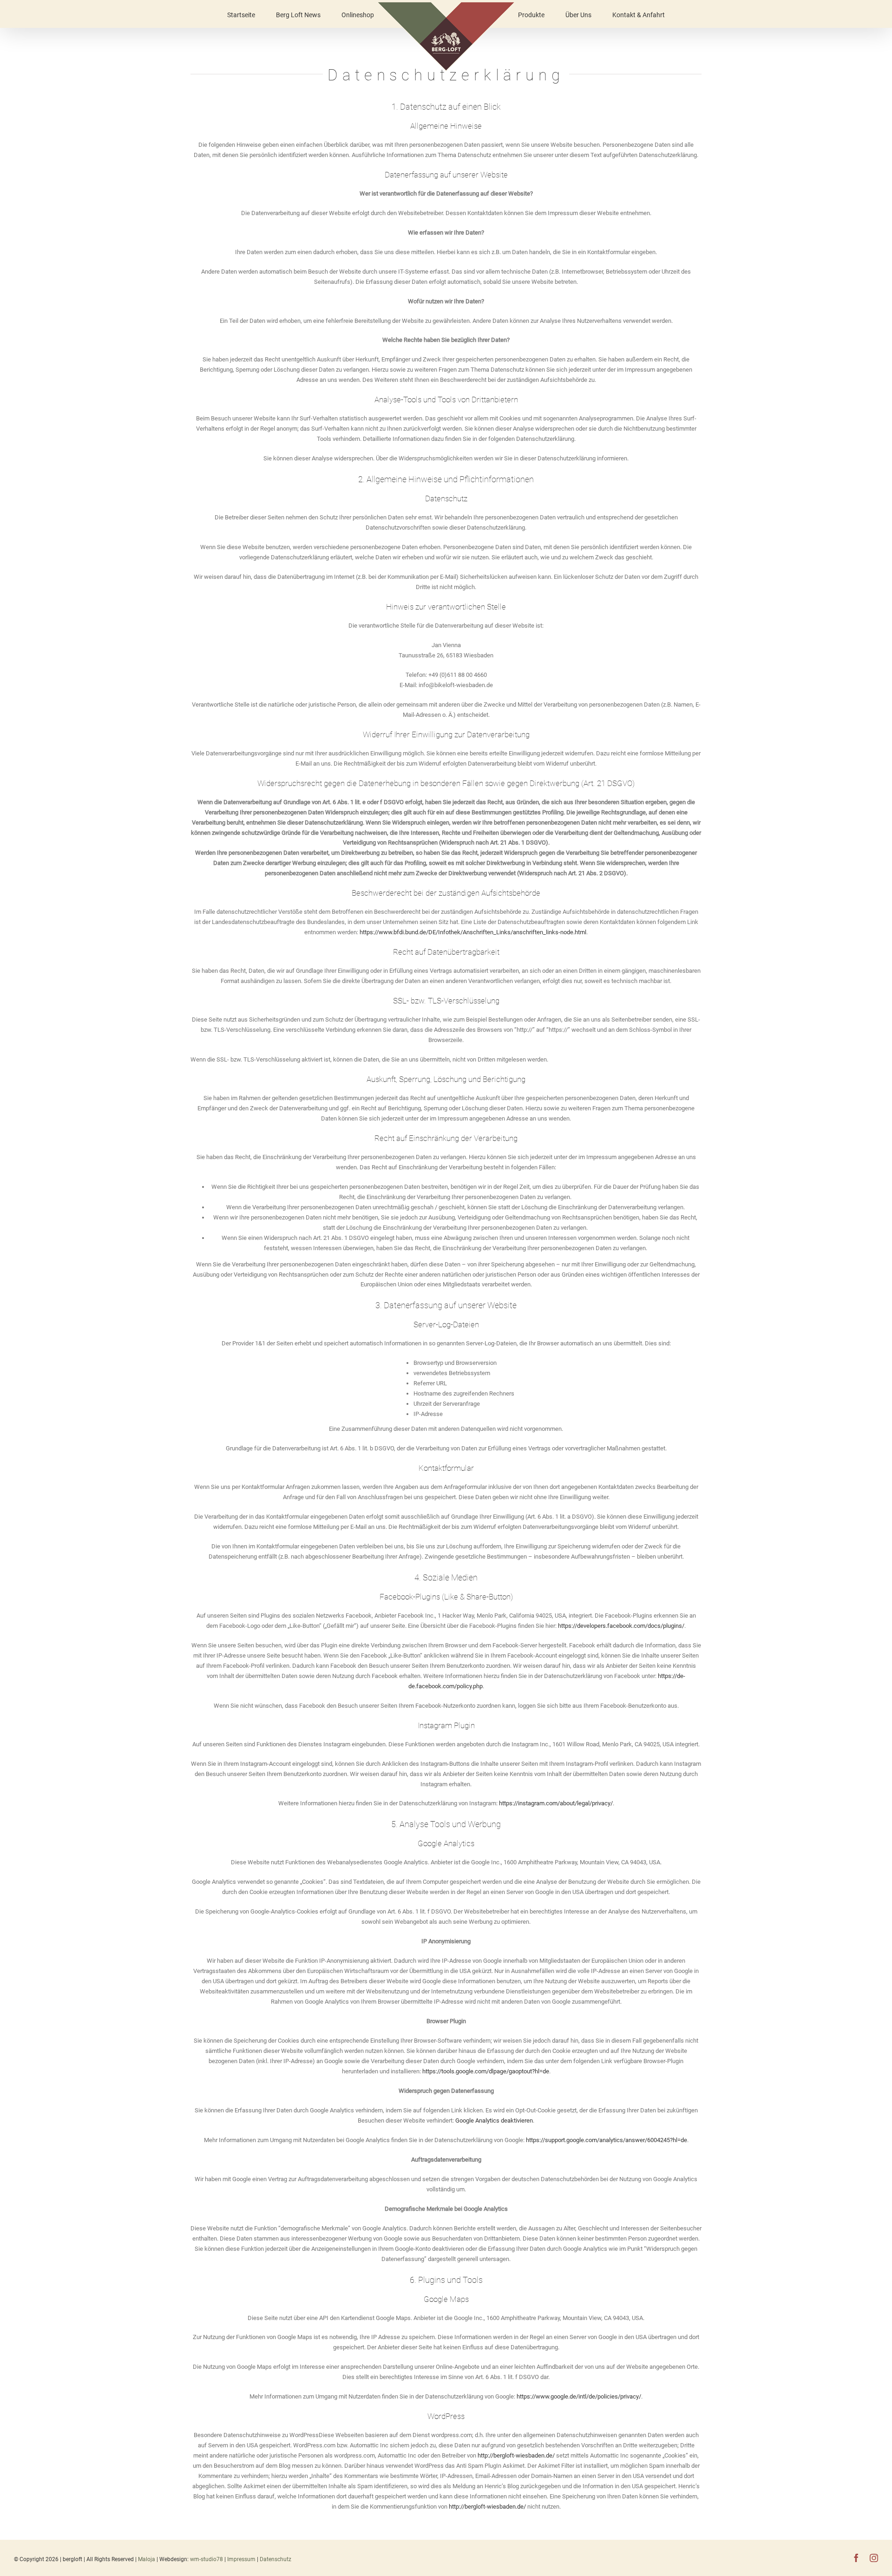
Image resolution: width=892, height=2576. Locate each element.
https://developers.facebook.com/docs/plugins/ (621, 1626)
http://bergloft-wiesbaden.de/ (517, 2455)
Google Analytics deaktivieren (494, 2120)
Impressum (242, 2559)
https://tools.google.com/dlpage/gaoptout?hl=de (486, 2071)
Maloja (147, 2559)
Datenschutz (275, 2559)
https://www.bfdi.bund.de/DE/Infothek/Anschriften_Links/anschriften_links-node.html (473, 932)
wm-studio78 (207, 2559)
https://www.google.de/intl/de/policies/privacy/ (579, 2396)
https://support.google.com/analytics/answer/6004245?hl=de (607, 2140)
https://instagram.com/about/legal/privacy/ (556, 1803)
